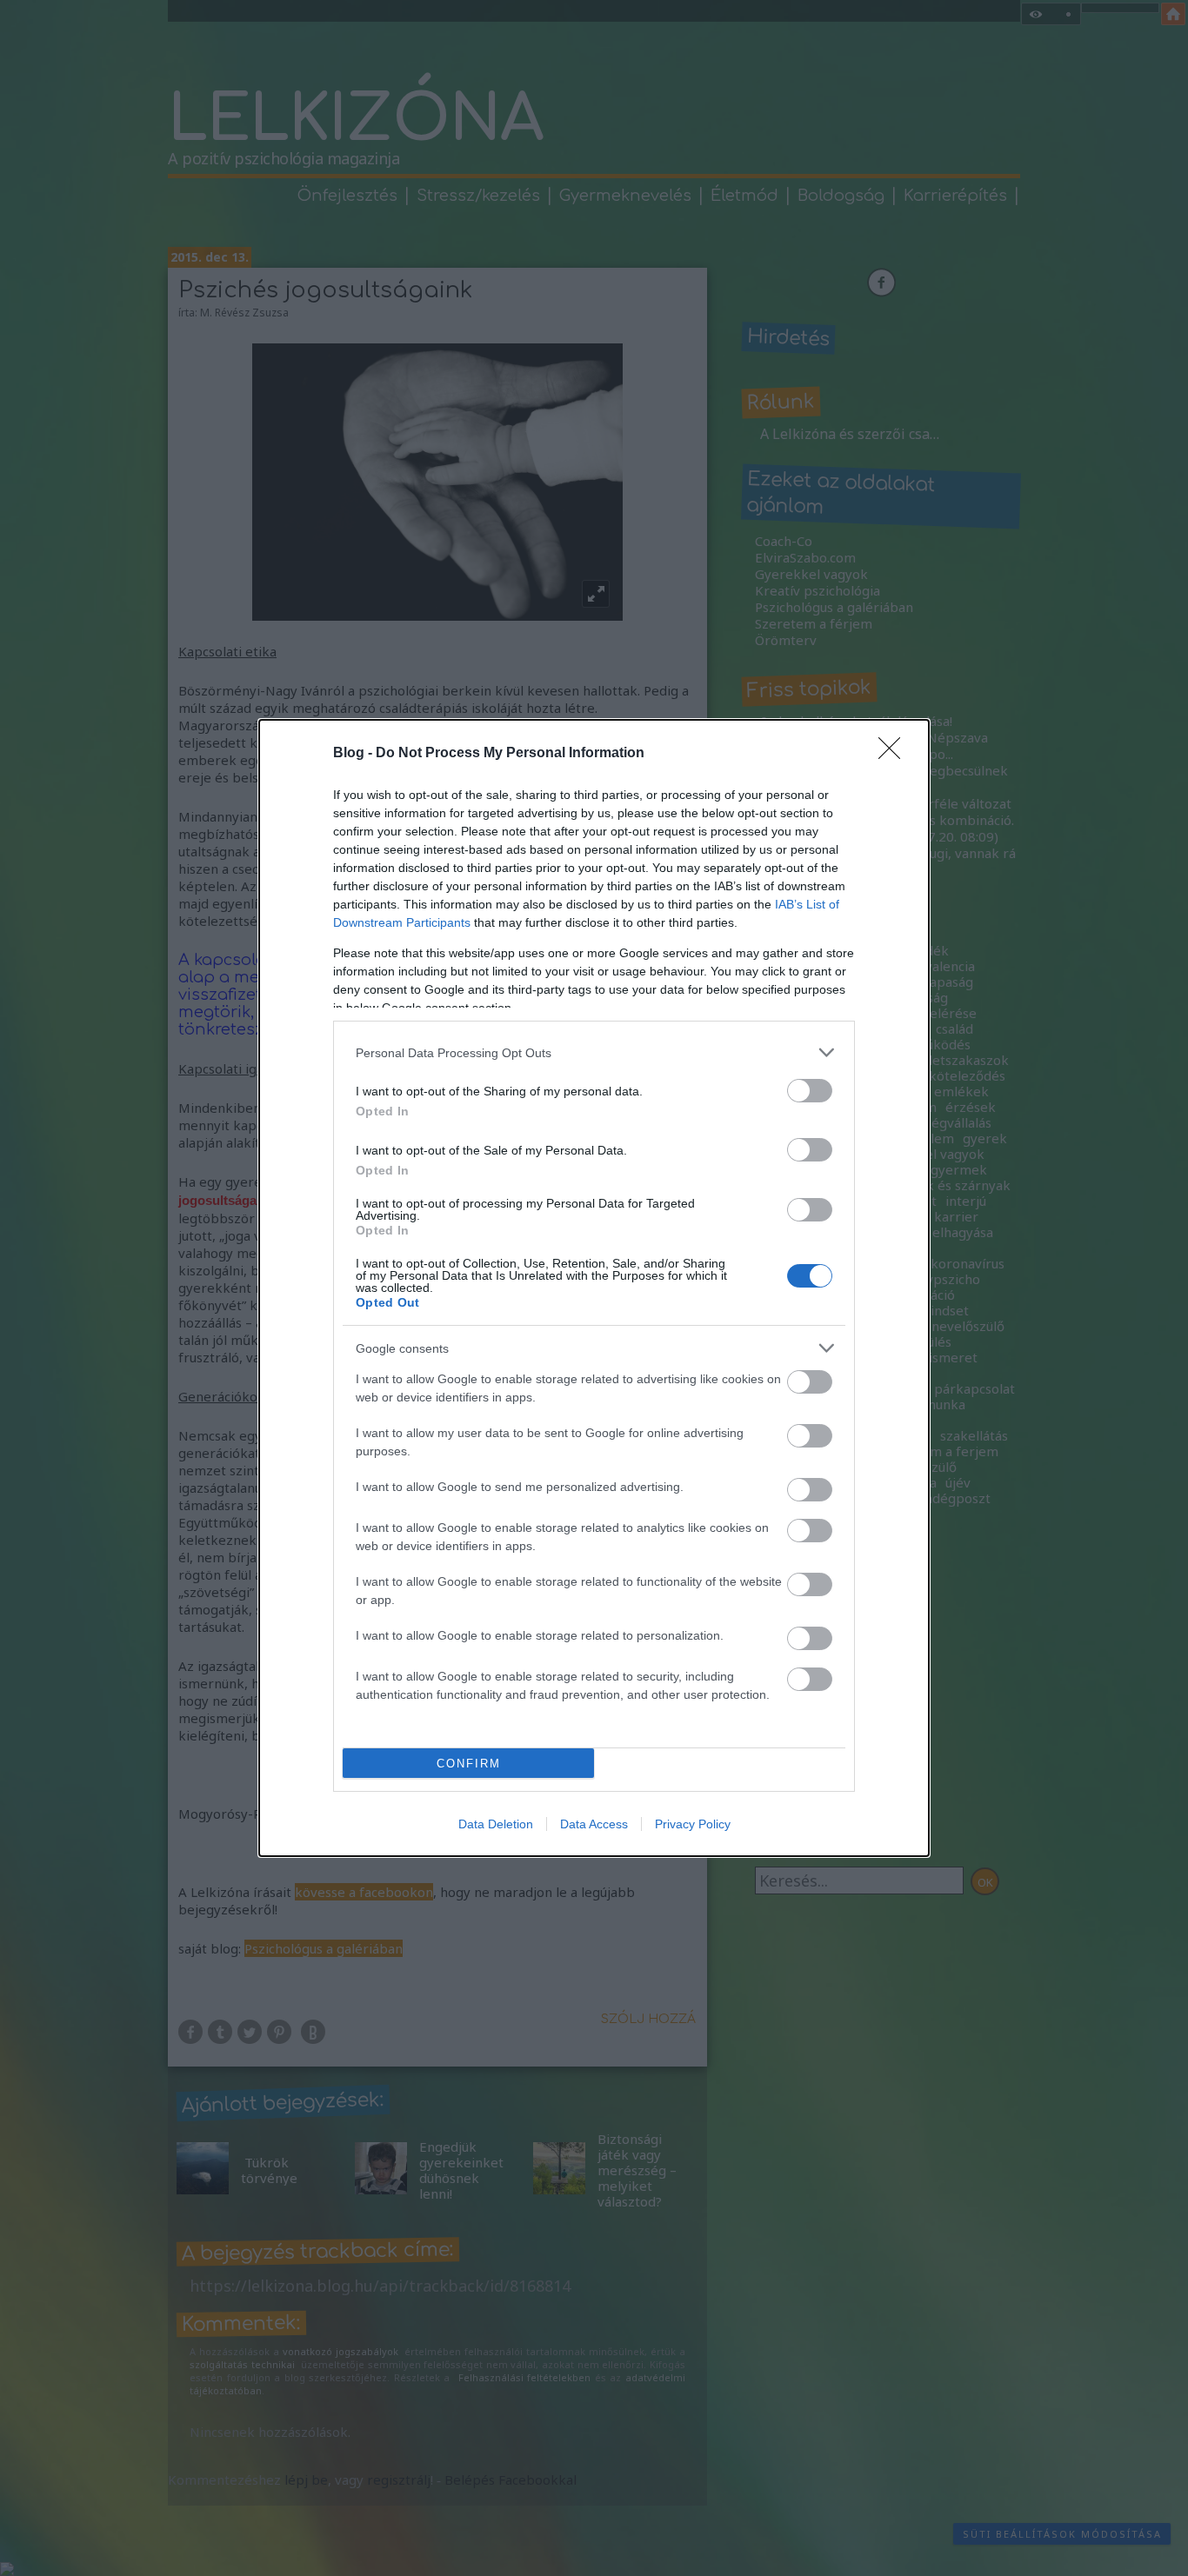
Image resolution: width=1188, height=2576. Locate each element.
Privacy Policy (693, 1824)
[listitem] (594, 1052)
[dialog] (594, 1288)
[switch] (810, 1091)
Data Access (594, 1824)
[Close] (895, 754)
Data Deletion (496, 1824)
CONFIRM (469, 1764)
